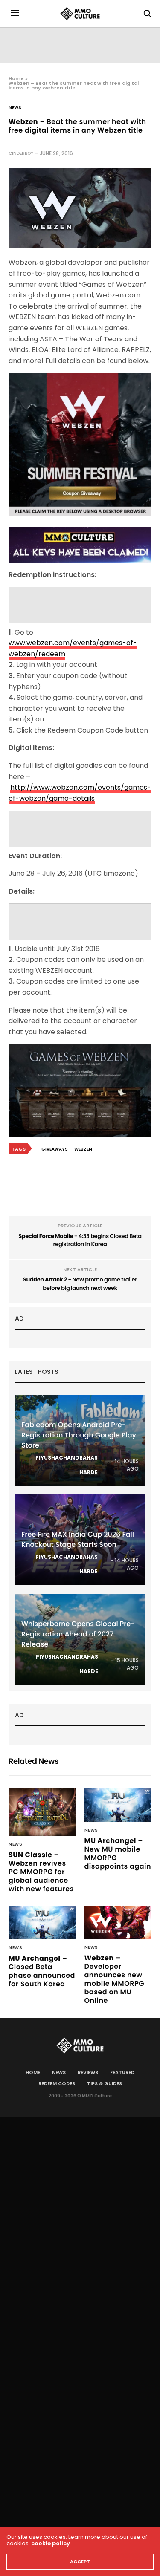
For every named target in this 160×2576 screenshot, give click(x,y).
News (15, 108)
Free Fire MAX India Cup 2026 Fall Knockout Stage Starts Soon (78, 1539)
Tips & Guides (105, 2083)
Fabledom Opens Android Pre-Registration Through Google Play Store (79, 1435)
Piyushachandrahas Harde (67, 1465)
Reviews (88, 2072)
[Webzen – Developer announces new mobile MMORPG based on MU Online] (118, 1923)
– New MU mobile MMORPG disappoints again (118, 1853)
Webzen (83, 1149)
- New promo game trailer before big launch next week (80, 1284)
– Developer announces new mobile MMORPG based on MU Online (115, 1979)
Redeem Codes (57, 2083)
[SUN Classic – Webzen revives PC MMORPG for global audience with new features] (42, 1812)
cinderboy (21, 153)
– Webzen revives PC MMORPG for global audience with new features (41, 1872)
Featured (122, 2072)
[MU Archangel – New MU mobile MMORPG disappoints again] (118, 1805)
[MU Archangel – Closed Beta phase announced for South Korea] (42, 1923)
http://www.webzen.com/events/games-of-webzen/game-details (80, 793)
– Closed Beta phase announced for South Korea (42, 1971)
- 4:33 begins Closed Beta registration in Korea (80, 1240)
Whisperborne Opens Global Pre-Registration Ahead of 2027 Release (78, 1634)
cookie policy (51, 2543)
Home (16, 78)
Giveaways (55, 1149)
